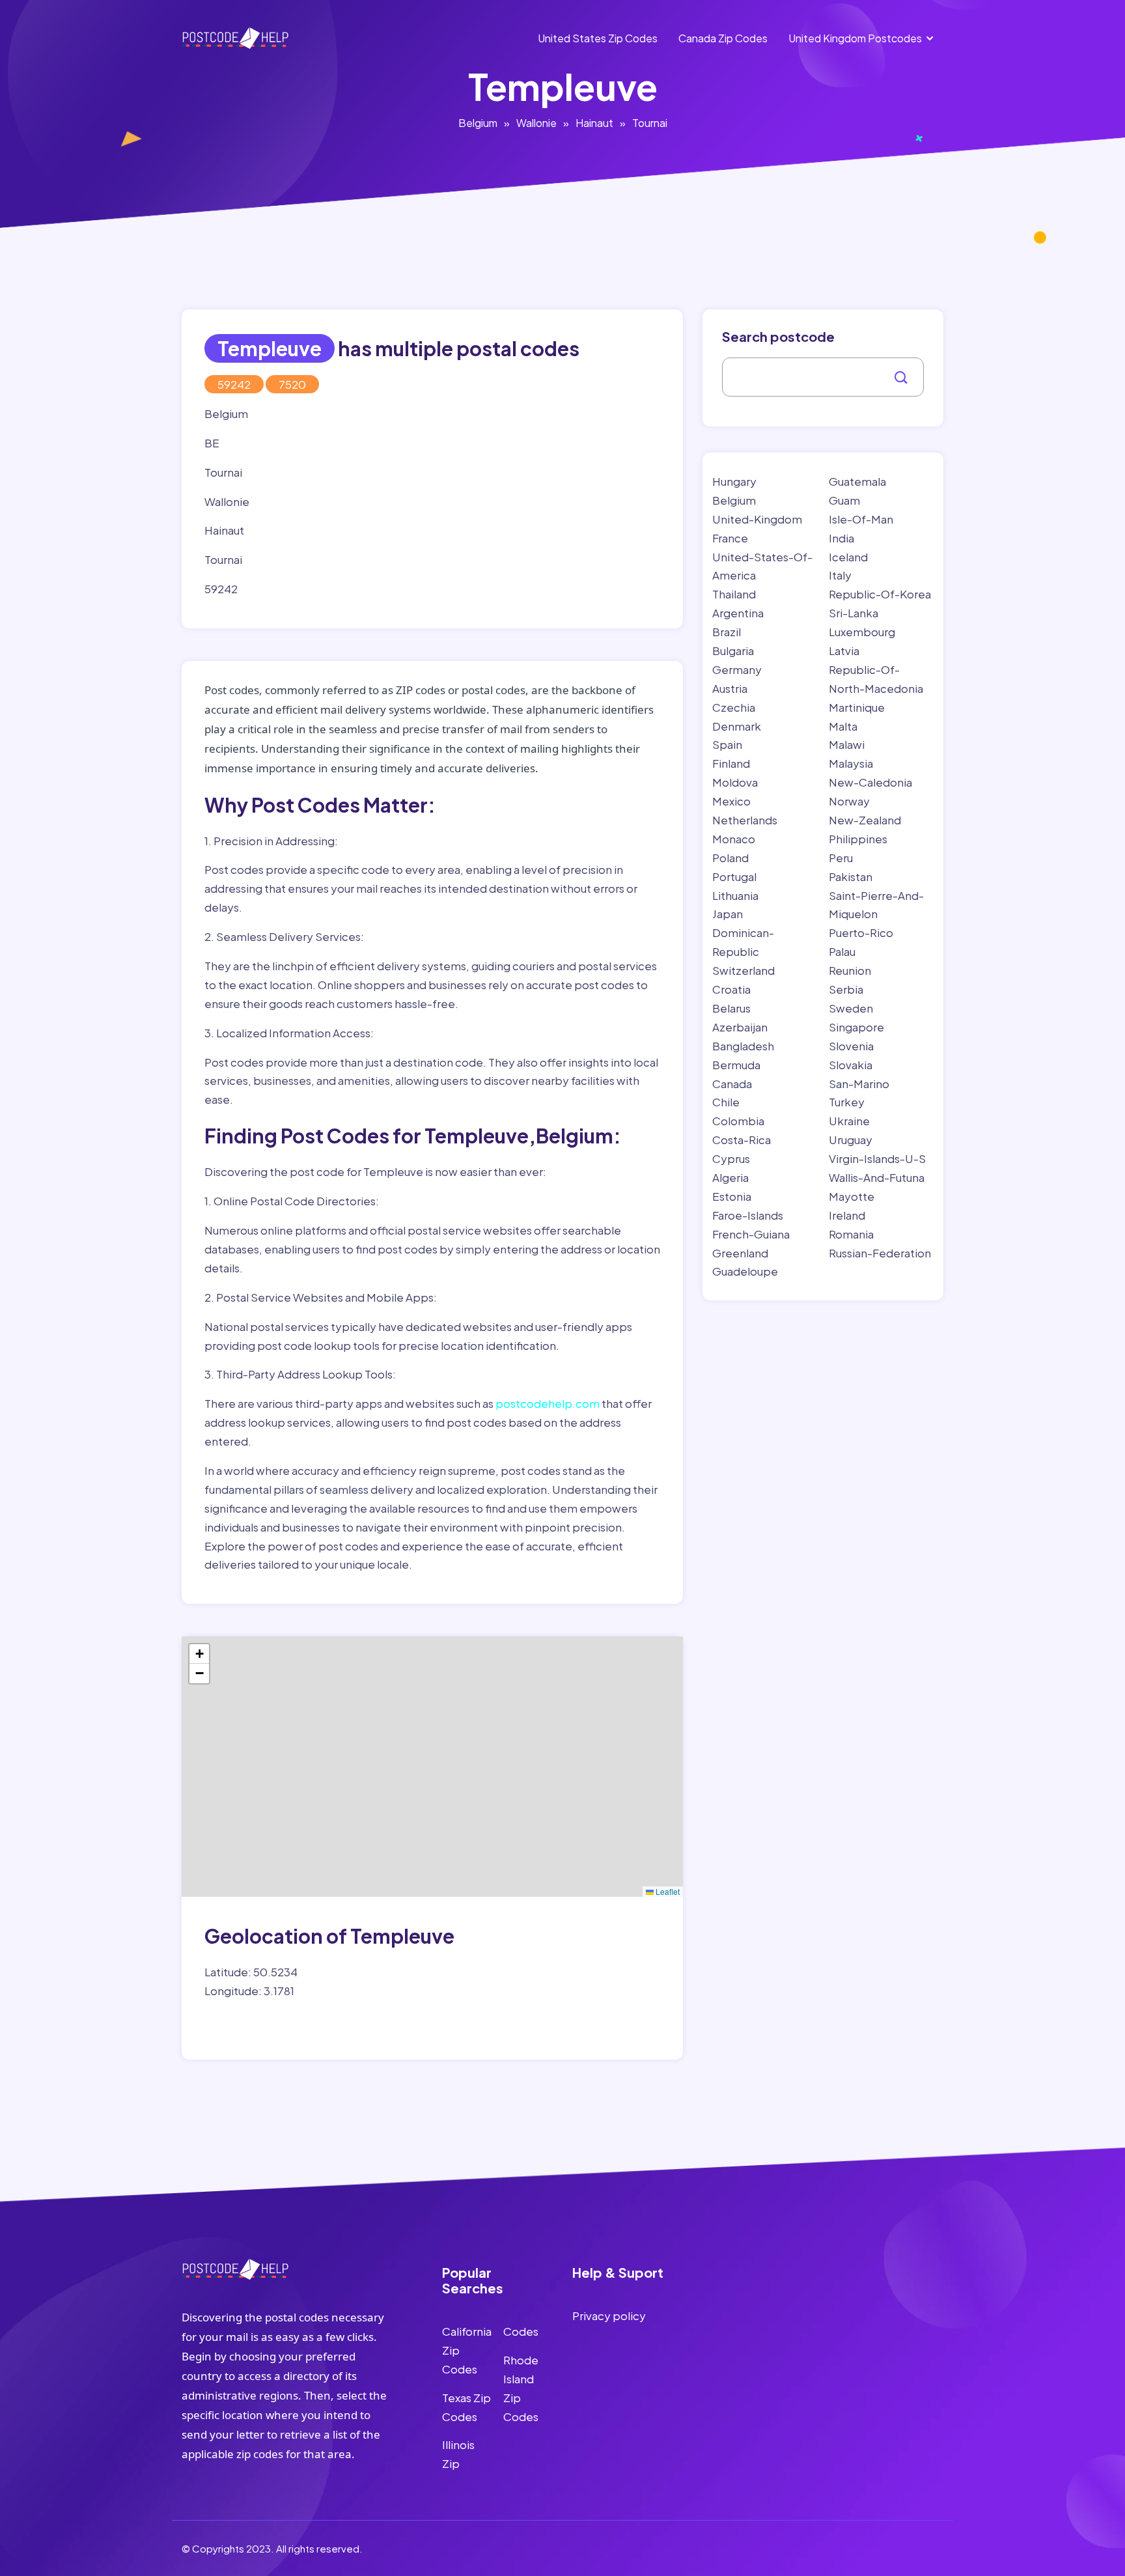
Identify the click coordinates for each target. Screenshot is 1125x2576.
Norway (849, 801)
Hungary (734, 481)
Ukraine (849, 1121)
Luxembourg (862, 632)
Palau (842, 951)
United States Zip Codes (598, 38)
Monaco (734, 839)
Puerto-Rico (861, 932)
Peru (841, 858)
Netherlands (745, 820)
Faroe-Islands (748, 1215)
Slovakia (851, 1065)
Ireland (847, 1215)
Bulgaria (733, 651)
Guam (844, 500)
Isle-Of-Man (861, 519)
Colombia (738, 1121)
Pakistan (851, 876)
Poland (730, 858)
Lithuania (735, 895)
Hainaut (594, 123)
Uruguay (851, 1140)
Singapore (856, 1027)
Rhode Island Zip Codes (521, 2388)
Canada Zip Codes (723, 38)
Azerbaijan (740, 1027)
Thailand (734, 594)
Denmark (737, 726)
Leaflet (667, 1891)
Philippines (858, 839)
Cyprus (731, 1158)
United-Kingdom (757, 519)
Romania (851, 1234)
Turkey (847, 1102)
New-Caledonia (870, 782)
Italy (840, 575)
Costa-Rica (742, 1140)
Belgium (478, 123)
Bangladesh (743, 1046)
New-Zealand (865, 820)
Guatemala (857, 481)
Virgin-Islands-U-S (877, 1158)
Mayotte (852, 1196)
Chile (726, 1102)
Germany (737, 669)
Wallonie (536, 123)
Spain (727, 744)
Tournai (650, 123)
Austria (730, 688)
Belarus (731, 1008)
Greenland (740, 1253)
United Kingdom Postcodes (855, 38)
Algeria (730, 1177)
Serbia (846, 989)
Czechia (734, 707)
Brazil (727, 632)
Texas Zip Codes (466, 2407)
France (730, 538)
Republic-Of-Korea (880, 594)
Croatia (731, 989)
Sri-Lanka (854, 613)
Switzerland (743, 970)
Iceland (848, 557)
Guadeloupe (745, 1271)
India (841, 538)
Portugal (734, 876)
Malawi (847, 744)
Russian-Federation (880, 1253)
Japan (728, 914)
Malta (843, 726)
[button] (199, 1654)
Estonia (732, 1196)
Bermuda (736, 1065)
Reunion (850, 970)
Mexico (731, 801)
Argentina (738, 613)
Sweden (851, 1008)
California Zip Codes (467, 2350)
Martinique (857, 707)
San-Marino (859, 1084)
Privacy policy (609, 2316)
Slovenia (851, 1046)
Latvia (844, 651)
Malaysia (851, 763)
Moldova (735, 782)
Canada (732, 1084)
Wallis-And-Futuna (877, 1177)
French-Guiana (751, 1234)
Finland (731, 763)
